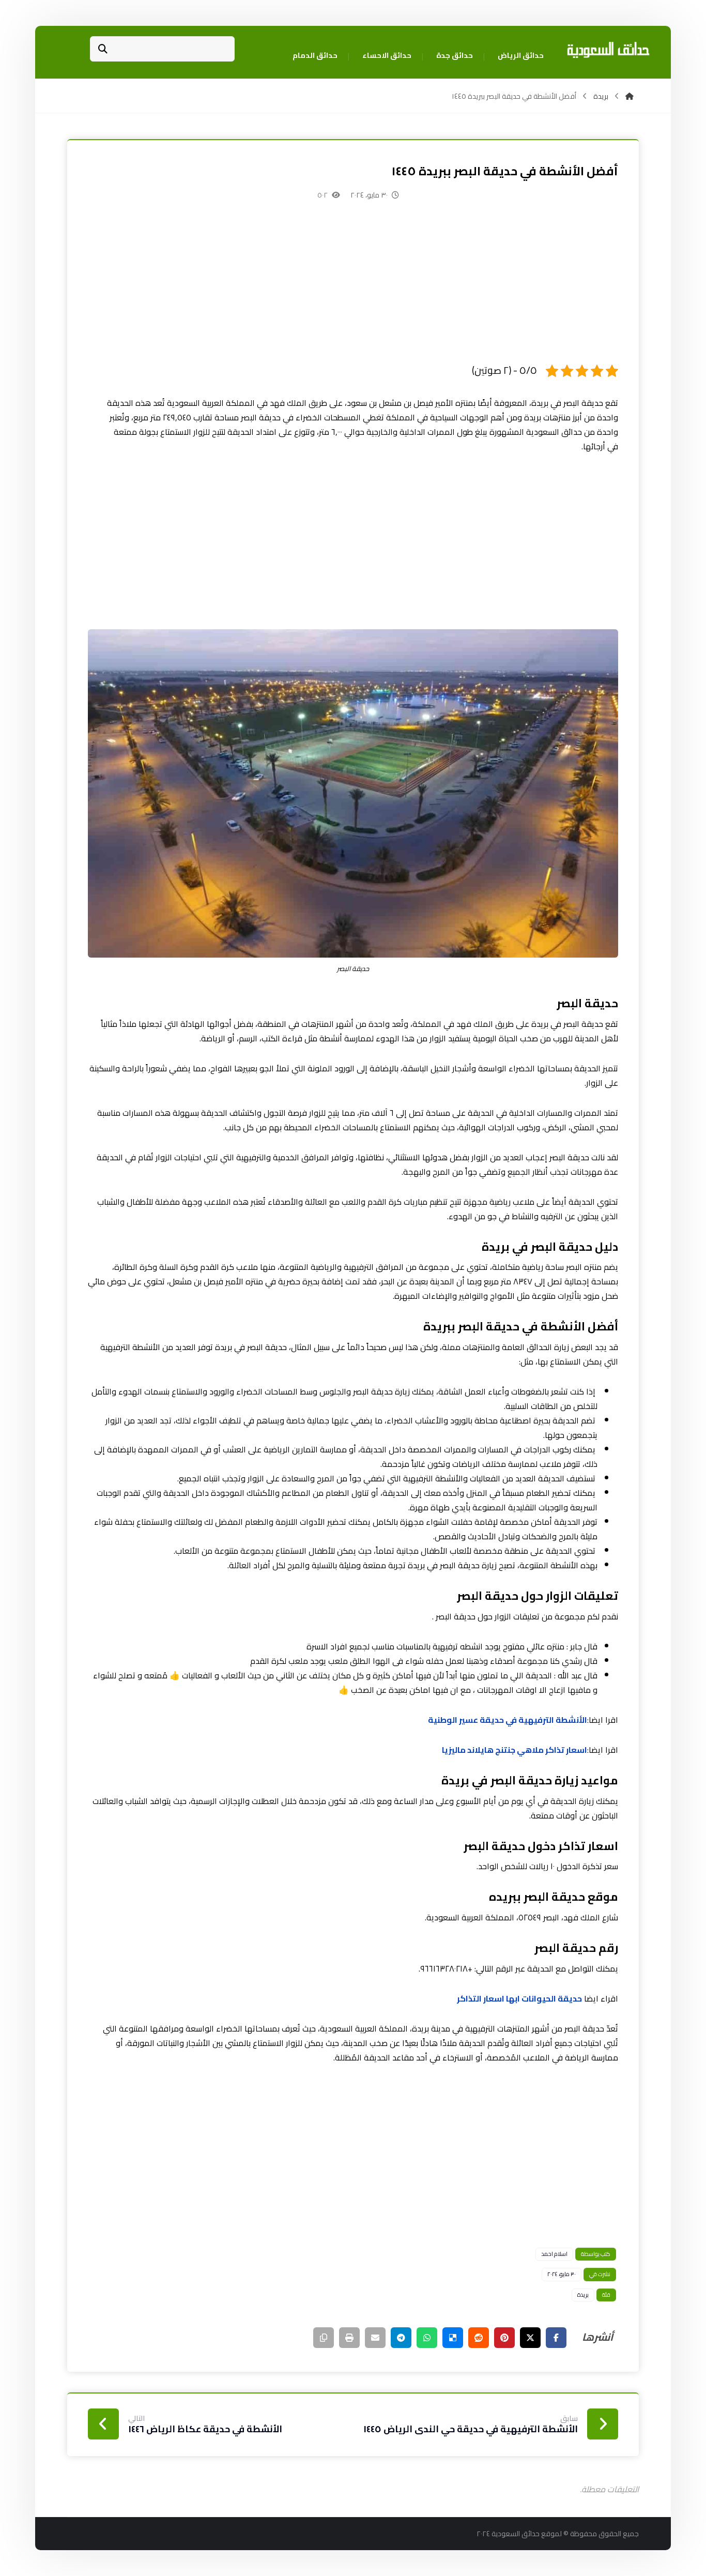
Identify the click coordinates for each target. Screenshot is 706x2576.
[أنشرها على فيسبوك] (556, 2338)
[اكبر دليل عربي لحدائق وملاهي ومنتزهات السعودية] (608, 50)
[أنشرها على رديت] (479, 2338)
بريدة (583, 2295)
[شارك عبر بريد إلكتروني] (375, 2338)
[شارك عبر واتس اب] (427, 2338)
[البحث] (103, 49)
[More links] (263, 56)
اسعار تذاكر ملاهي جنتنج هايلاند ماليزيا (515, 1750)
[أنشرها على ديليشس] (453, 2338)
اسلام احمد (554, 2254)
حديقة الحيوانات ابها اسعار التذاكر (519, 1998)
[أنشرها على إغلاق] (530, 2338)
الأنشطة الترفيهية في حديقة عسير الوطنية (508, 1720)
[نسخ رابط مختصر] (324, 2338)
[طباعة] (349, 2338)
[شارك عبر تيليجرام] (401, 2338)
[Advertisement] (353, 290)
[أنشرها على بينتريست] (504, 2338)
